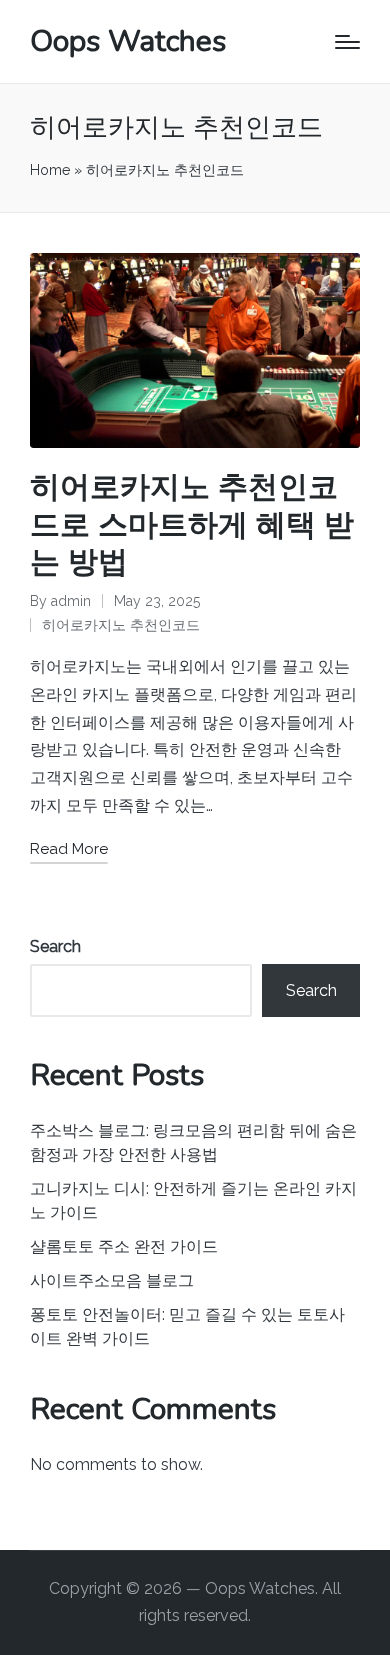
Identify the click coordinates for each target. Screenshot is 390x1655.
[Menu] (347, 42)
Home (50, 170)
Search (55, 946)
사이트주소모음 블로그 (112, 1280)
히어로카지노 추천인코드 (121, 625)
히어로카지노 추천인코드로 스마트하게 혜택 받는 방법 (192, 525)
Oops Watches (128, 41)
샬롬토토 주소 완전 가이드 (124, 1246)
